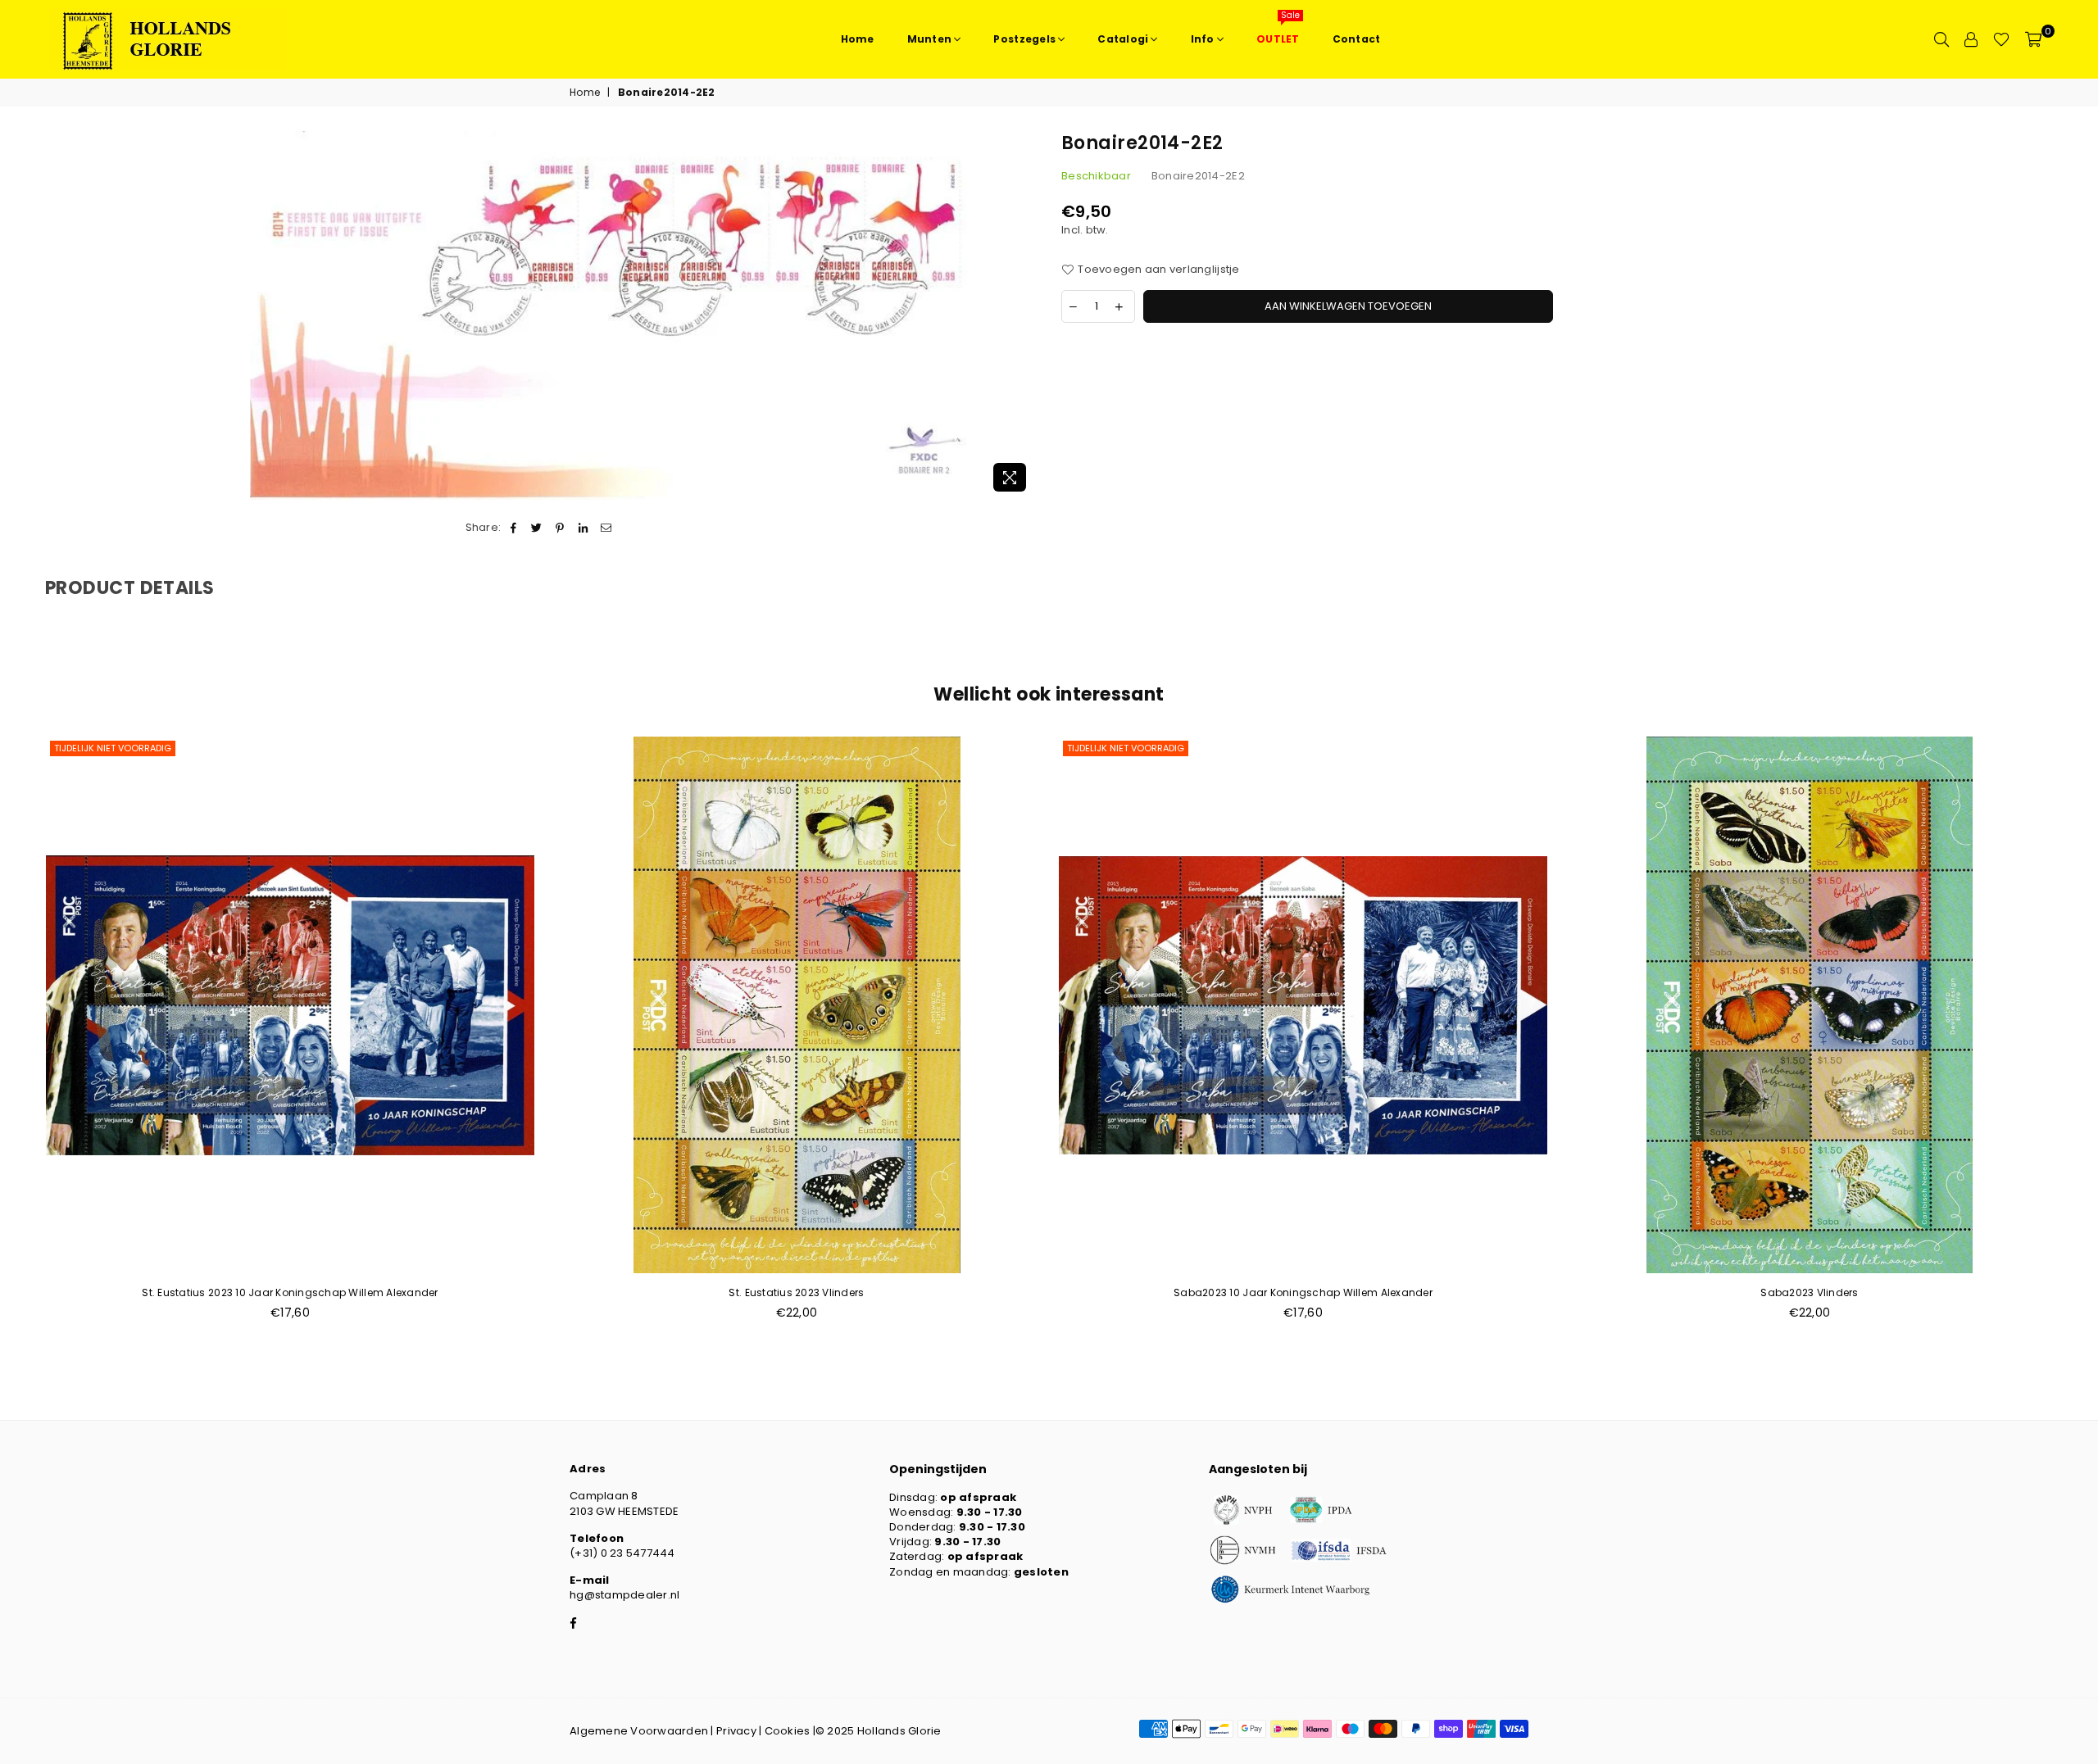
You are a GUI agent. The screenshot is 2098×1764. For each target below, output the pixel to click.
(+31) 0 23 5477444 (622, 1553)
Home (585, 93)
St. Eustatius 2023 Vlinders (796, 1292)
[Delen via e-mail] (606, 528)
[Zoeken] (1941, 39)
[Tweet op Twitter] (537, 528)
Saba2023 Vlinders (1809, 1292)
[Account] (1971, 39)
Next (2080, 1037)
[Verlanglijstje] (2001, 39)
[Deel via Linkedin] (583, 528)
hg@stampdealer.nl (624, 1595)
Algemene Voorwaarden (639, 1731)
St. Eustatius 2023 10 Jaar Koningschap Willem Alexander (290, 1292)
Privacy (736, 1731)
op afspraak (978, 1497)
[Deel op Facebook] (513, 528)
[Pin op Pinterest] (560, 528)
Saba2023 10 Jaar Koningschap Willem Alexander (1303, 1292)
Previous (18, 1037)
